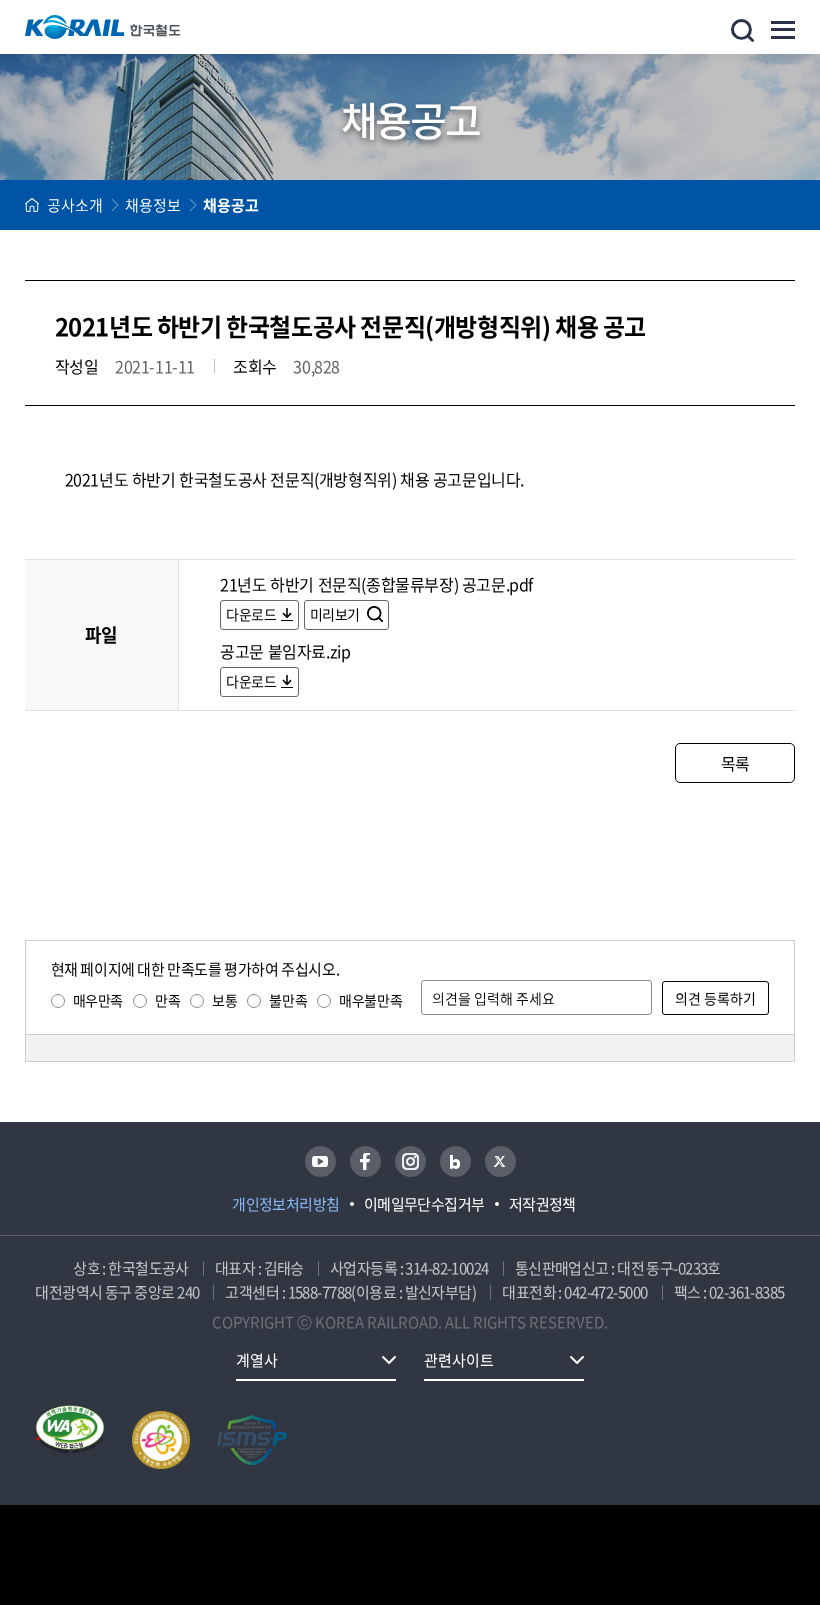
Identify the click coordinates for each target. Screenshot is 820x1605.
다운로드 (251, 614)
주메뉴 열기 (783, 30)
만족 (167, 1000)
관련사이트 (459, 1360)
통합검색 (742, 30)
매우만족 (98, 1000)
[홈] (32, 205)
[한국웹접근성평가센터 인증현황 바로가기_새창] (70, 1440)
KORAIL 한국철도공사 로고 (103, 27)
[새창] (320, 1161)
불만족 (288, 1000)
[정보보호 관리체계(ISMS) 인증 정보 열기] (252, 1440)
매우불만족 (370, 1000)
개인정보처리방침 (286, 1204)
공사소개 (75, 205)
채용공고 (231, 205)
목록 (735, 763)
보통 (224, 1000)
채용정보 (153, 205)
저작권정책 (542, 1204)
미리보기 (336, 614)
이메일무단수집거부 (424, 1204)
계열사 (257, 1360)
